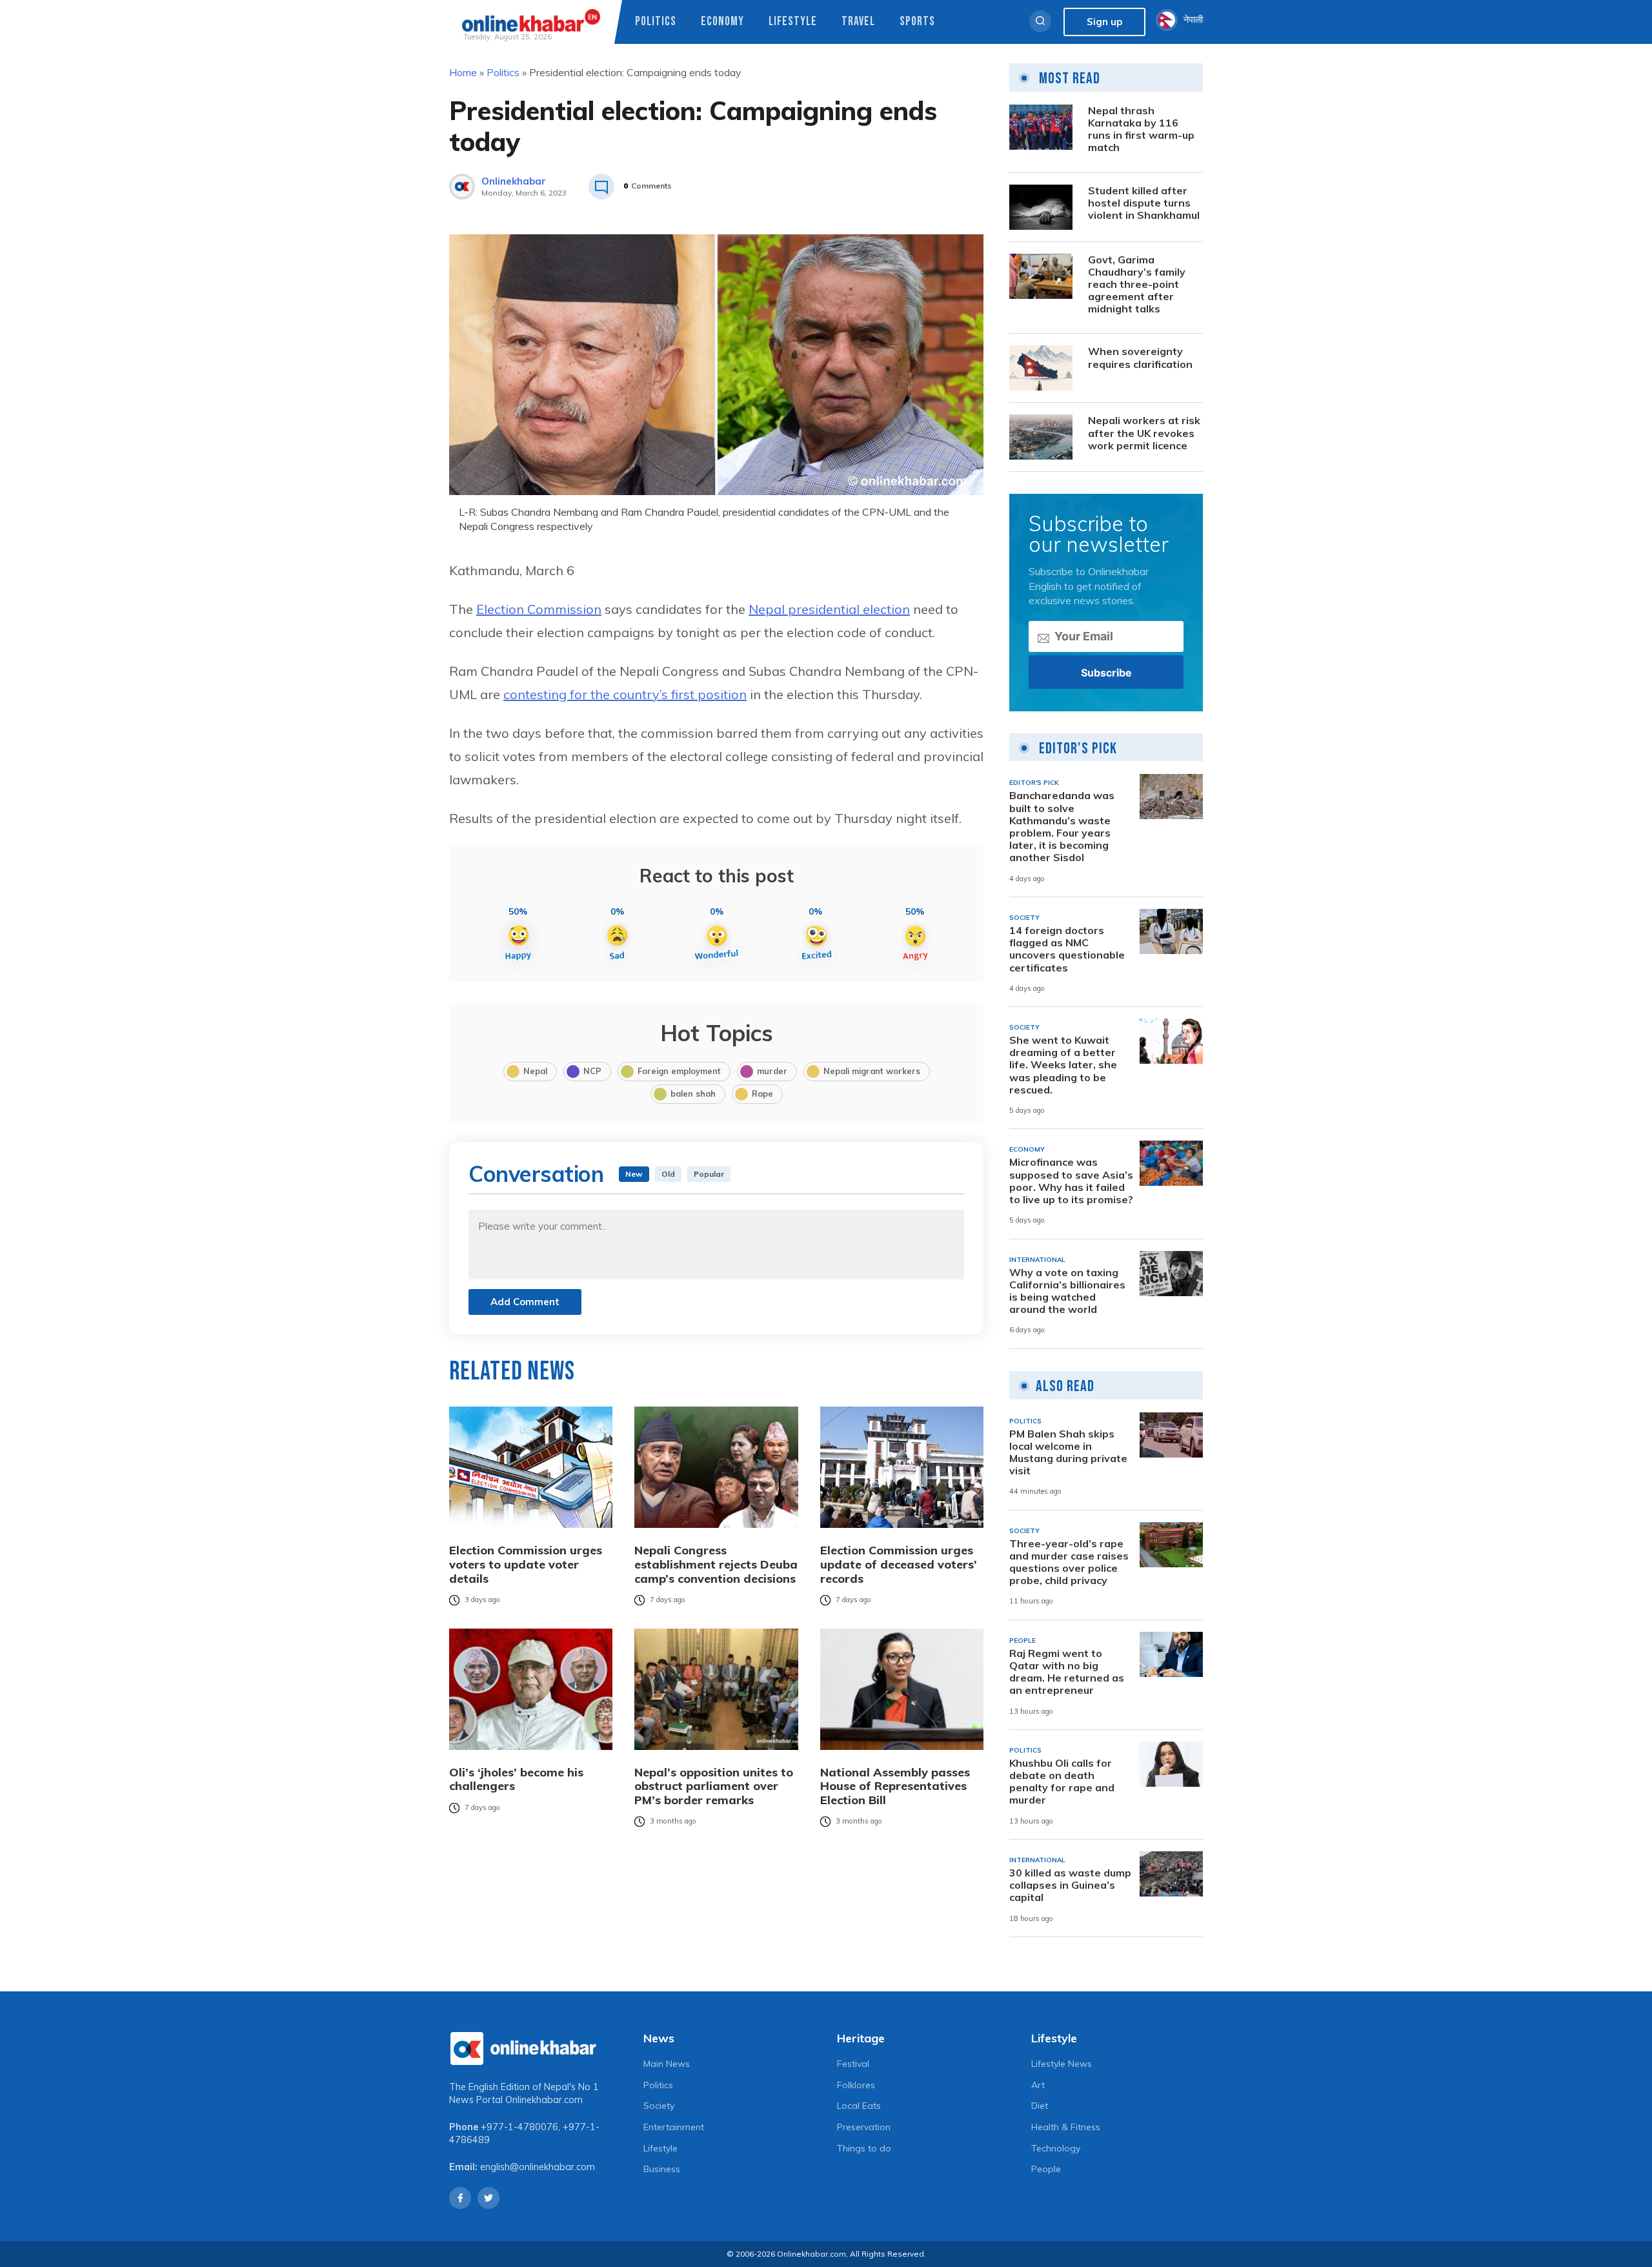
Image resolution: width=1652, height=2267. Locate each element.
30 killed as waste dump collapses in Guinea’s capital (1070, 1885)
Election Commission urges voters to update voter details (526, 1564)
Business (662, 2169)
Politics (656, 22)
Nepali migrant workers (872, 1071)
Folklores (856, 2085)
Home (463, 72)
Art (1038, 2085)
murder (772, 1071)
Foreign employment (679, 1071)
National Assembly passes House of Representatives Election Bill (895, 1786)
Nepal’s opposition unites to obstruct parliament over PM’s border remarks (714, 1786)
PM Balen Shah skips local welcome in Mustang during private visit (1068, 1453)
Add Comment (525, 1302)
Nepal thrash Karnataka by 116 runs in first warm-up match (1141, 129)
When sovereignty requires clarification (1140, 358)
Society (659, 2106)
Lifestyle (793, 22)
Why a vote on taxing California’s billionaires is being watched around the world (1067, 1291)
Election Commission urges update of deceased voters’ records (899, 1564)
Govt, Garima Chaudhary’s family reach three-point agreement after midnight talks (1137, 285)
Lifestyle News (1062, 2064)
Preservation (864, 2127)
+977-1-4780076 (519, 2127)
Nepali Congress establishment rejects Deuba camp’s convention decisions (716, 1564)
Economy (722, 22)
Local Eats (859, 2106)
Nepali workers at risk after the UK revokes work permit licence (1144, 433)
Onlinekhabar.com (544, 2100)
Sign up (1104, 22)
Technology (1056, 2148)
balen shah (693, 1093)
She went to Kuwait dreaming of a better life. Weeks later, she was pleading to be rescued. (1063, 1065)
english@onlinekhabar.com (538, 2167)
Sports (917, 22)
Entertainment (674, 2127)
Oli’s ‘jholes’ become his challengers (516, 1779)
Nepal (535, 1071)
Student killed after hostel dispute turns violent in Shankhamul (1144, 203)
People (1046, 2169)
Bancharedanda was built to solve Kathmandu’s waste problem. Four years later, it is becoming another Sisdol (1062, 827)
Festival (853, 2064)
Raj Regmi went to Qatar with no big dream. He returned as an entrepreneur (1067, 1672)
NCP (592, 1071)
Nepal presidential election (829, 609)
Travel (858, 22)
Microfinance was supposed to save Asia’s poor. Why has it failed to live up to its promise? (1071, 1181)
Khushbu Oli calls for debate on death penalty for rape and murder (1062, 1782)
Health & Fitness (1066, 2127)
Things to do (864, 2148)
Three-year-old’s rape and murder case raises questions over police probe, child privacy (1069, 1562)
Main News (667, 2064)
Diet (1040, 2106)
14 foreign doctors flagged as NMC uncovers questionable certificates (1067, 949)
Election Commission (539, 609)
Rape (762, 1093)
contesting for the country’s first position (625, 694)
